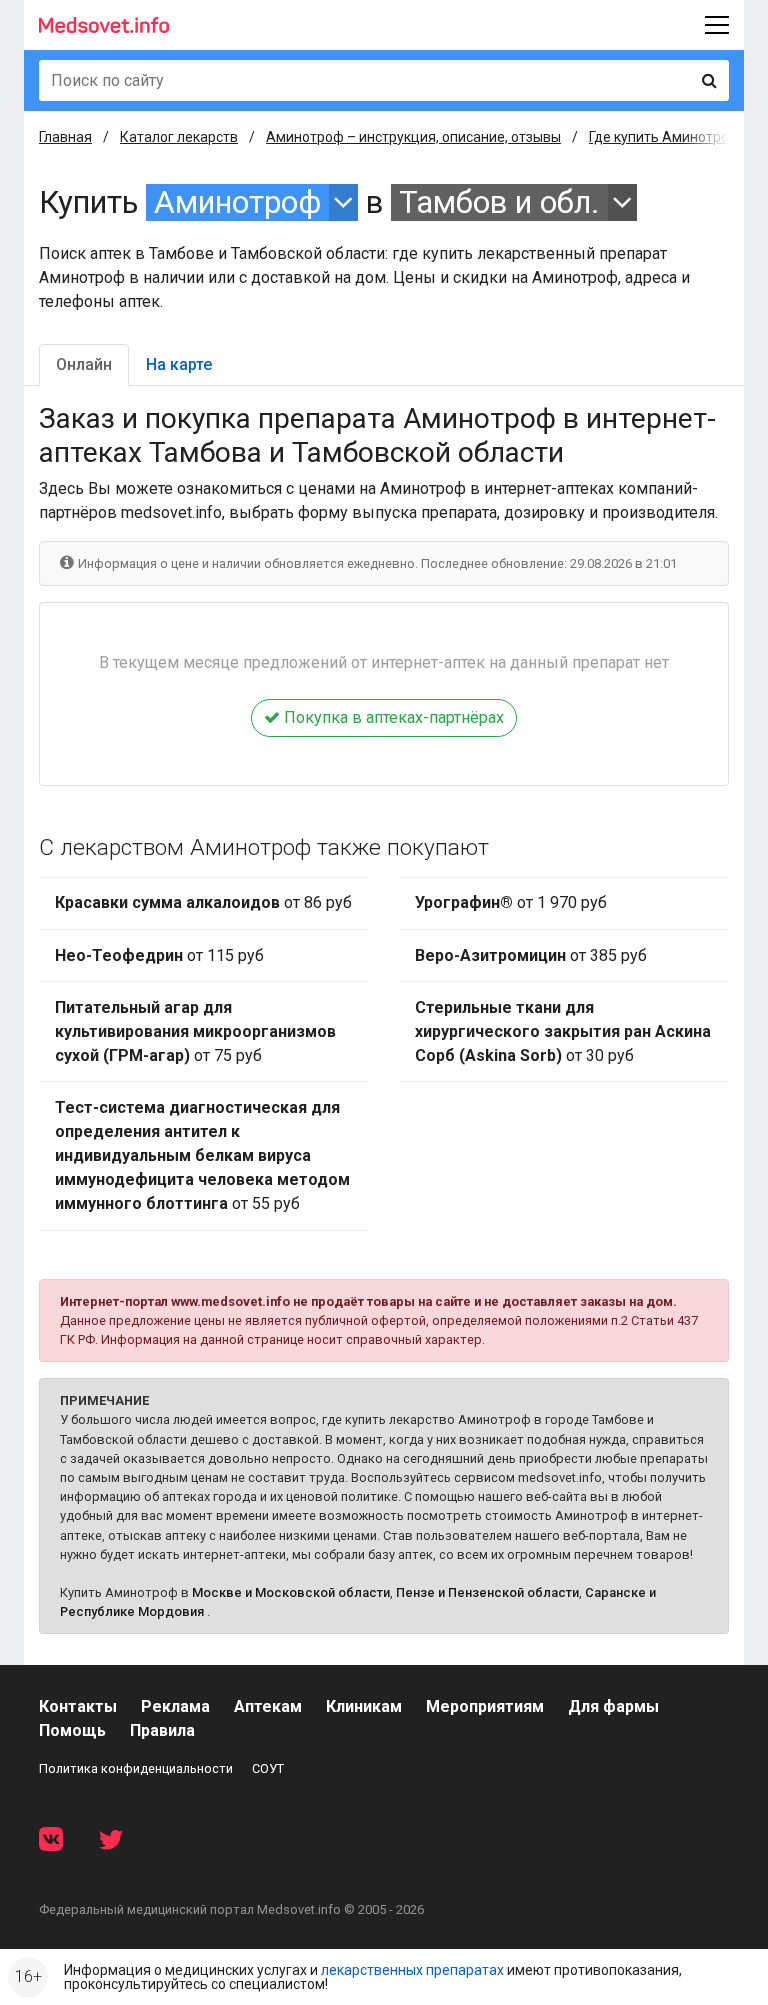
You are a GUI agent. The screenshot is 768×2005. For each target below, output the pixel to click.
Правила (162, 1730)
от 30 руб (563, 1031)
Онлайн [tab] (84, 364)
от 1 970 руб (511, 902)
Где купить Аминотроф (664, 137)
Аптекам (268, 1706)
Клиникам (364, 1706)
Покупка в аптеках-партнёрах (392, 717)
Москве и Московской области (291, 1592)
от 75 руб (195, 1031)
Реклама (175, 1706)
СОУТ (268, 1768)
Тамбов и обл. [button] (499, 202)
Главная (65, 137)
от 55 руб (202, 1155)
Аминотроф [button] (237, 202)
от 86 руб (203, 902)
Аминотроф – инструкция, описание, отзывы (413, 137)
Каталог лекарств (179, 137)
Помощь (72, 1730)
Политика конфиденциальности (136, 1768)
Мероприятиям (485, 1706)
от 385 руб (531, 955)
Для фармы (613, 1706)
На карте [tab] (179, 364)
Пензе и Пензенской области (487, 1592)
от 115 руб (159, 955)
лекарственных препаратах (412, 1970)
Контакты (78, 1706)
